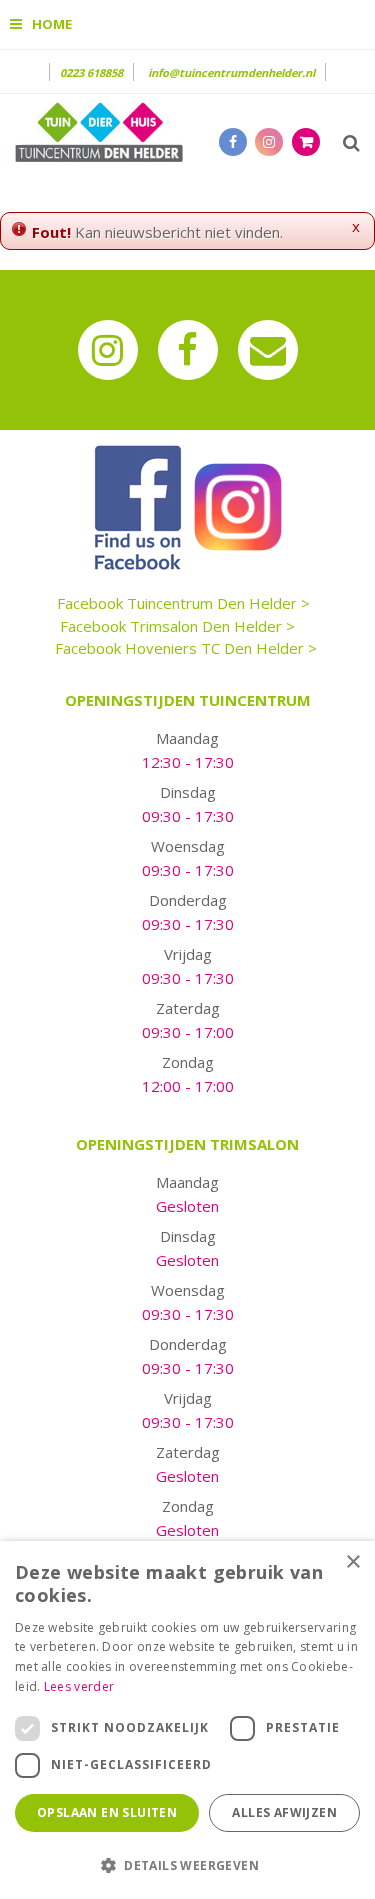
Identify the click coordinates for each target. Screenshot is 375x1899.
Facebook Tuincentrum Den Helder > (183, 603)
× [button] (352, 1562)
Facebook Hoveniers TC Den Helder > (186, 648)
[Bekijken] (306, 142)
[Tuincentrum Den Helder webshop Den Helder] (99, 130)
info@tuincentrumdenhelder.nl (231, 72)
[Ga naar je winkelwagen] (311, 141)
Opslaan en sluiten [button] (107, 1812)
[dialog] (187, 1720)
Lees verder (79, 1686)
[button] (187, 1864)
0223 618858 (91, 72)
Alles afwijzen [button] (284, 1812)
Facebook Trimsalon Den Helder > (177, 626)
